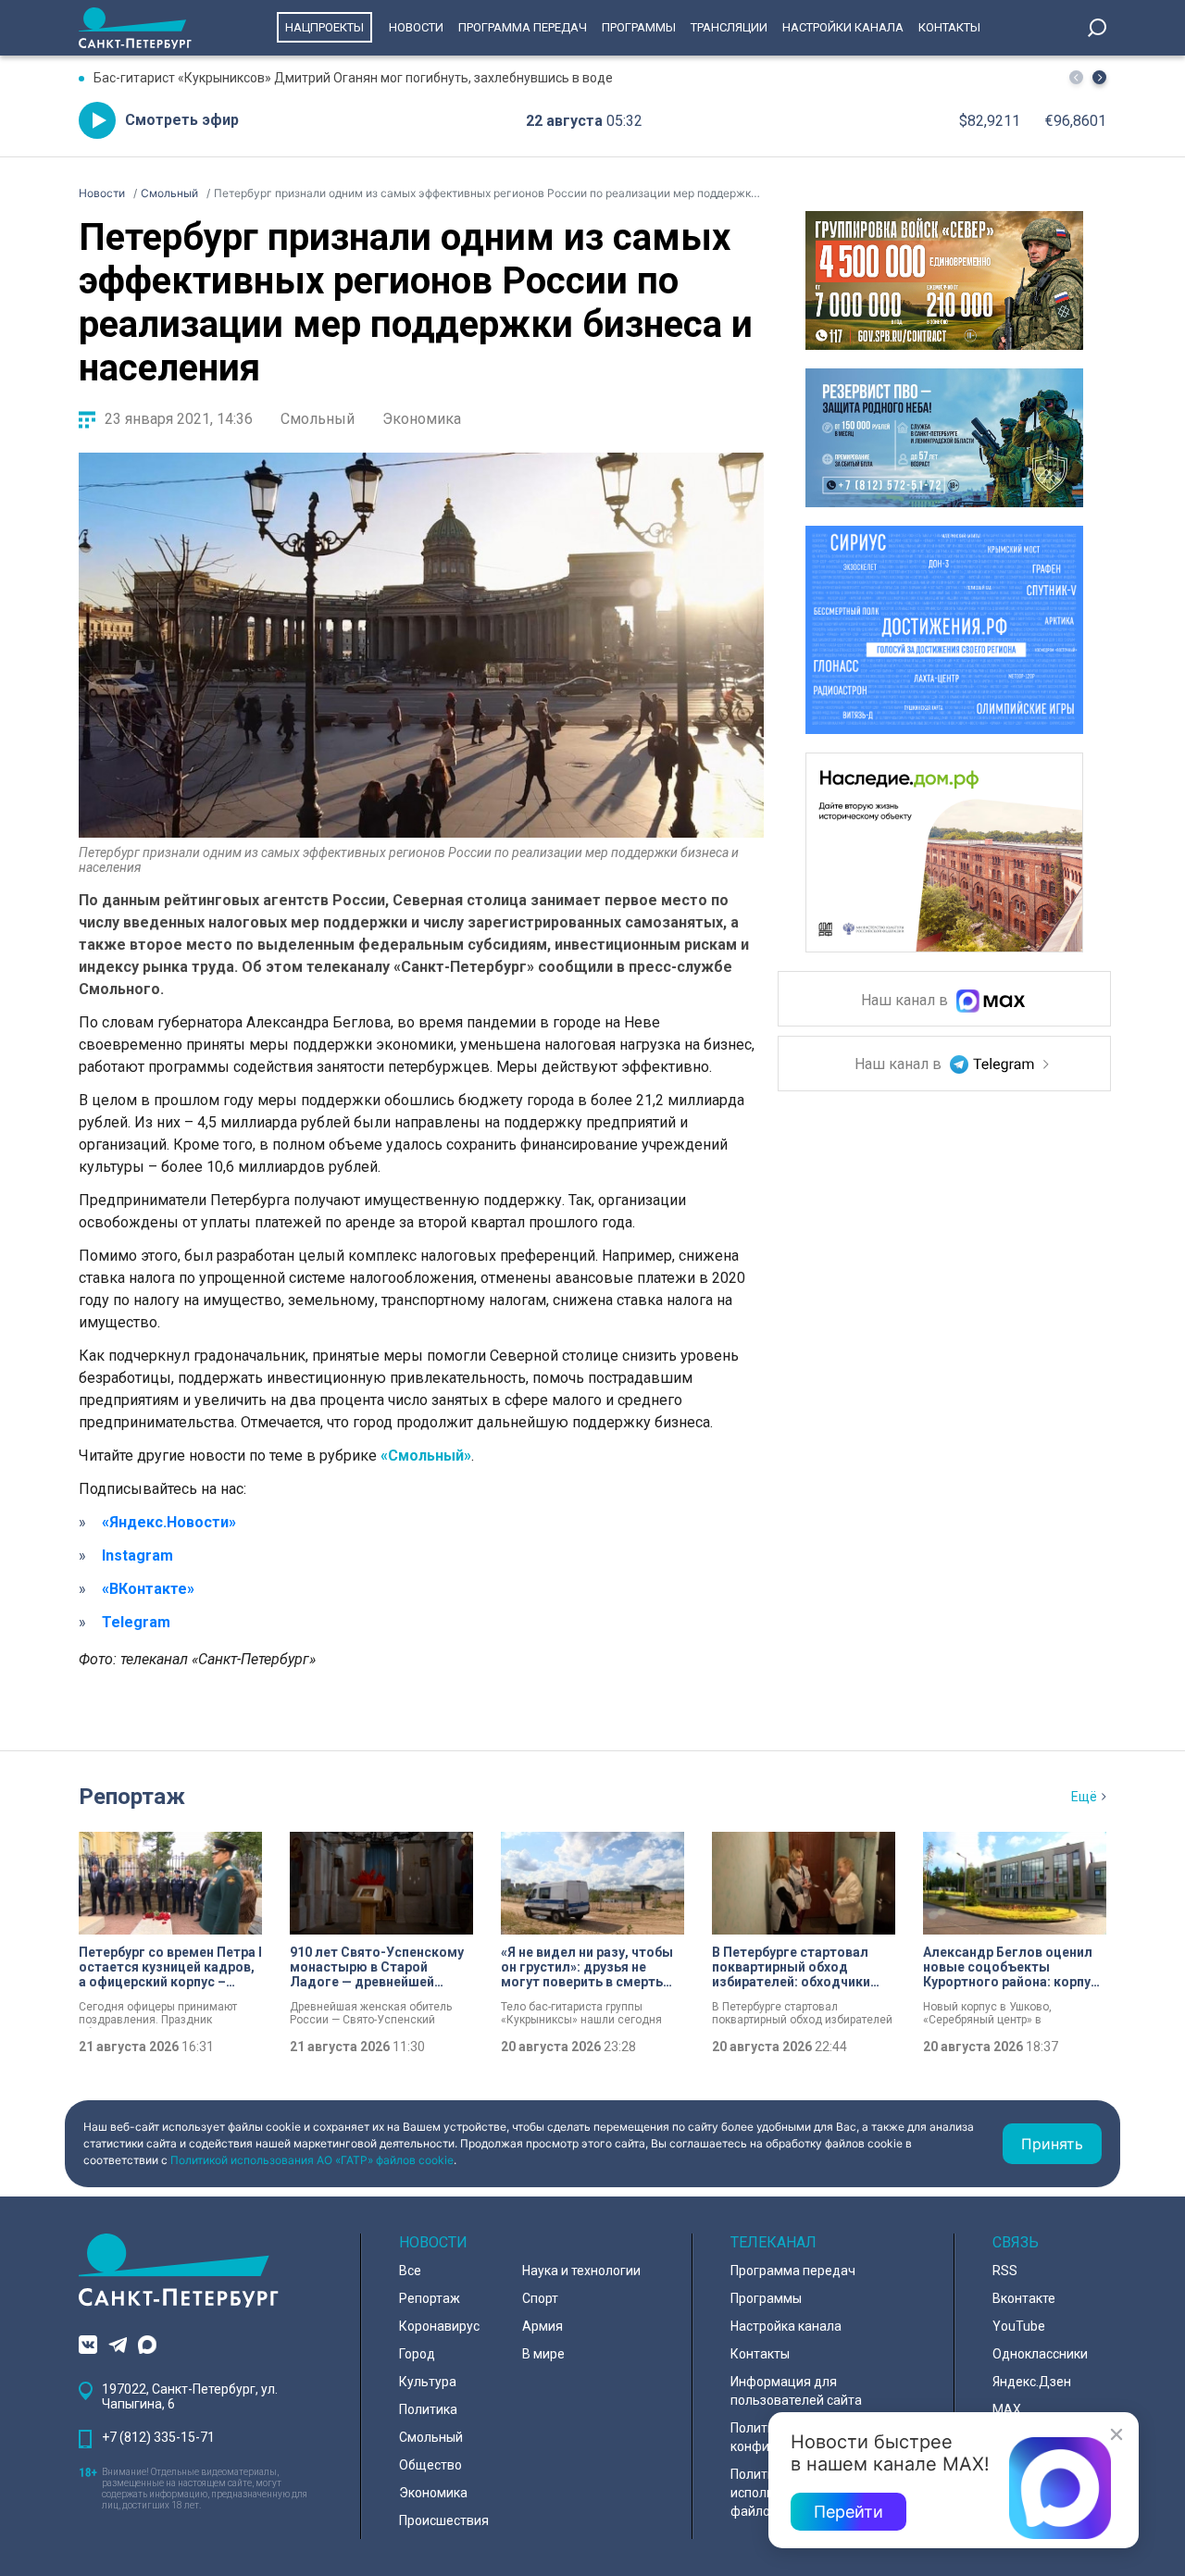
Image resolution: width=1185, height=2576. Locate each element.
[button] (1099, 77)
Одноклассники (1040, 2354)
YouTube (1019, 2326)
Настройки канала (843, 27)
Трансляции (729, 27)
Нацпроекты (324, 27)
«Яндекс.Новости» (169, 1522)
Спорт (540, 2298)
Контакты (949, 27)
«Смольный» (426, 1456)
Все (410, 2271)
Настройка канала (786, 2326)
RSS (1005, 2271)
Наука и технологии (581, 2271)
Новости (416, 27)
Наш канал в (906, 1001)
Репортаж (132, 1797)
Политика (428, 2409)
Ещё (1084, 1797)
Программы (639, 27)
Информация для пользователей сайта (796, 2391)
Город (417, 2354)
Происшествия (444, 2520)
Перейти (848, 2512)
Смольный (318, 419)
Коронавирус (439, 2326)
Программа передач (523, 27)
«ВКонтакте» (148, 1589)
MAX (1007, 2409)
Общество (430, 2465)
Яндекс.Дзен (1032, 2382)
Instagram (137, 1556)
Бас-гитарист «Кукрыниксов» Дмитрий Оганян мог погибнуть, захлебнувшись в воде (353, 78)
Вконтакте (1024, 2298)
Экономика (422, 419)
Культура (428, 2382)
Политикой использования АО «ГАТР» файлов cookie (312, 2160)
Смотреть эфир (182, 120)
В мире (543, 2354)
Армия (543, 2326)
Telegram (136, 1622)
